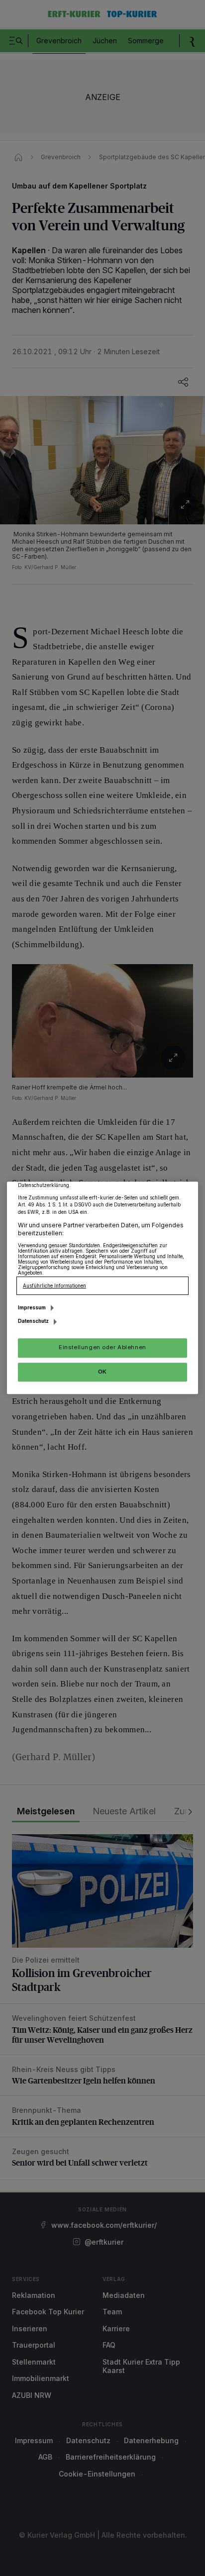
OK (102, 1372)
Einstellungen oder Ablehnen (102, 1348)
